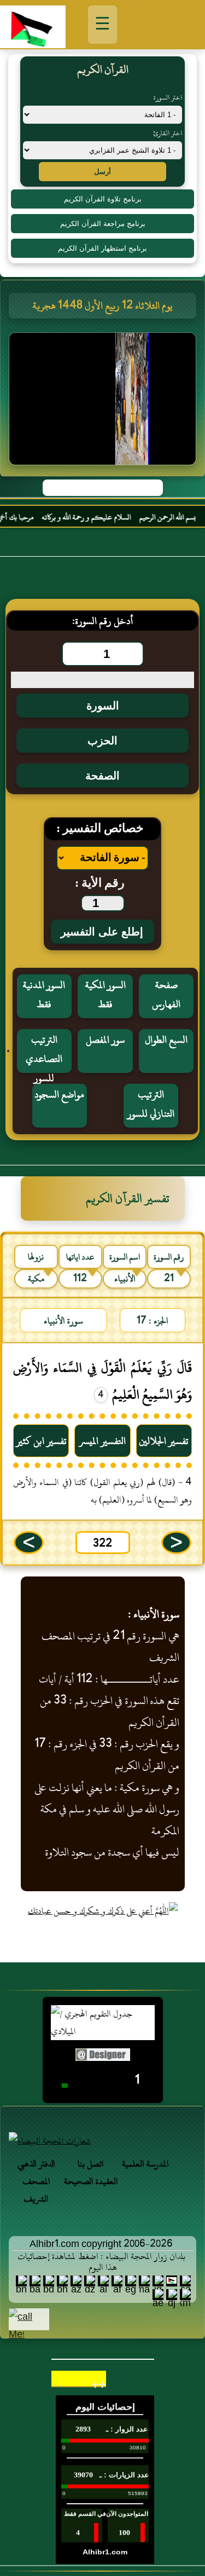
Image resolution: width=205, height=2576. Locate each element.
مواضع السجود (59, 1094)
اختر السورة (168, 97)
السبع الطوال (166, 1040)
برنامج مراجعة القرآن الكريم (103, 224)
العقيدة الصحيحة (91, 2181)
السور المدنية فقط (44, 995)
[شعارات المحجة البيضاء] (102, 2141)
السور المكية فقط (106, 995)
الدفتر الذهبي (36, 2164)
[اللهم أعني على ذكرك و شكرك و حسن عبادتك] (103, 1911)
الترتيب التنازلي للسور (151, 1104)
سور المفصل (105, 1040)
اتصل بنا (91, 2164)
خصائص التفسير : (100, 829)
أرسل (102, 172)
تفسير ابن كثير (41, 1441)
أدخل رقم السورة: (102, 621)
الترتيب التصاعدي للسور (44, 1052)
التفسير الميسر (102, 1441)
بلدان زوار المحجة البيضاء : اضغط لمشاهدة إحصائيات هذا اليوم (101, 2262)
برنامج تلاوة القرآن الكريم (103, 199)
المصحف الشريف (36, 2190)
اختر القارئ (168, 133)
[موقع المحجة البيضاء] (104, 402)
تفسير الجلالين (164, 1441)
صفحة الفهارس (166, 995)
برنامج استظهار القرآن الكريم (102, 248)
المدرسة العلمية (145, 2164)
